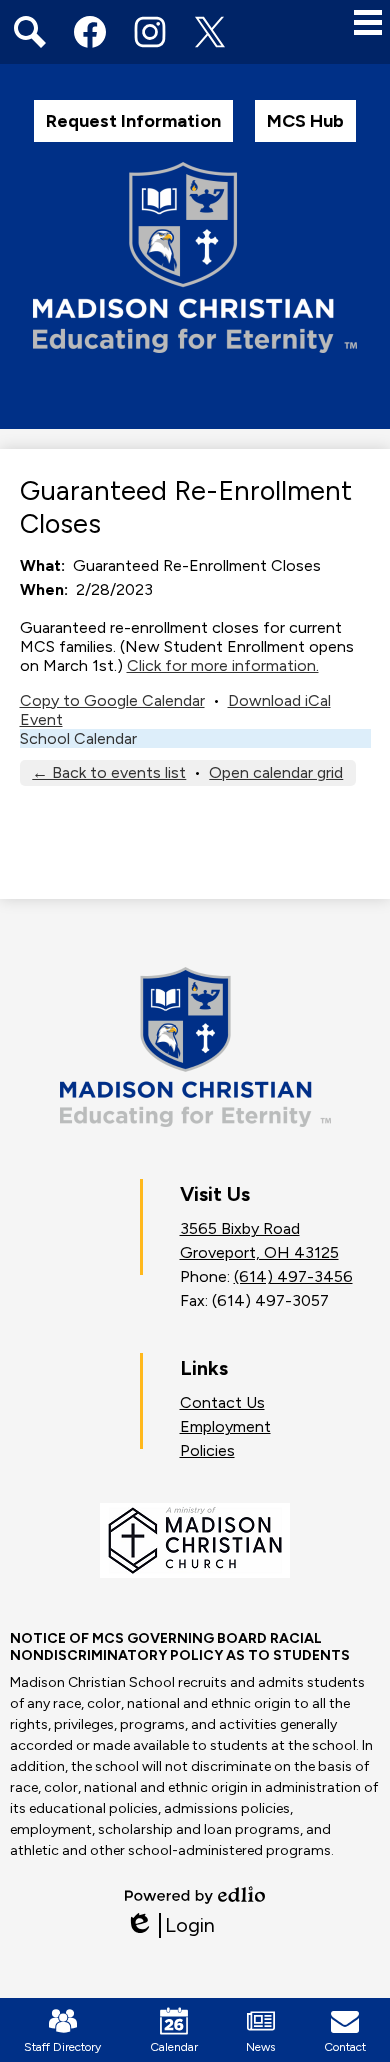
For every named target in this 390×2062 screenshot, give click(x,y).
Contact (345, 2047)
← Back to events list (109, 772)
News (260, 2047)
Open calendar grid (276, 772)
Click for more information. (223, 665)
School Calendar (78, 738)
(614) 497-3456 (293, 1276)
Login (170, 1925)
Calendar (174, 2047)
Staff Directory (62, 2047)
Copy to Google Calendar (112, 700)
